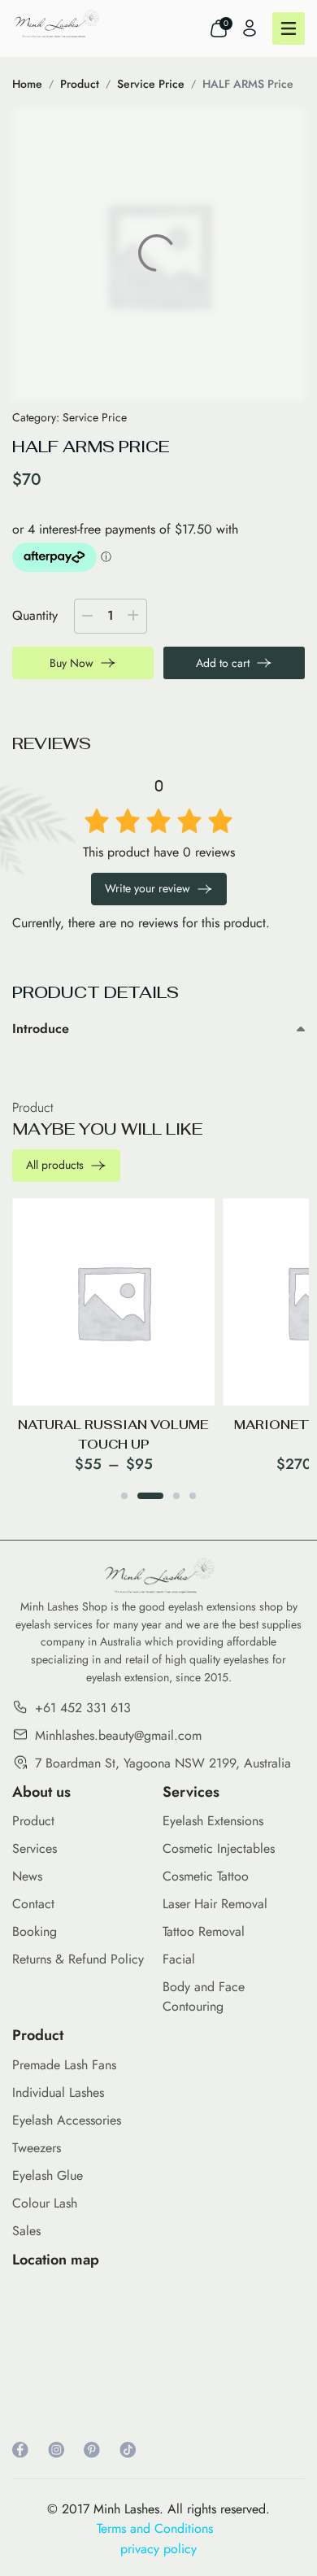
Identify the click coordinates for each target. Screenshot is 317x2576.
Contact (33, 1904)
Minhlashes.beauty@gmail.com (118, 1735)
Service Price (151, 84)
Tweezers (37, 2148)
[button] (124, 1496)
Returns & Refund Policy (78, 1959)
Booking (35, 1931)
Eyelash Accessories (67, 2120)
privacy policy (158, 2549)
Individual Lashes (58, 2092)
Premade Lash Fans (64, 2065)
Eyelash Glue (48, 2175)
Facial (179, 1959)
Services (35, 1848)
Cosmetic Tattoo (206, 1876)
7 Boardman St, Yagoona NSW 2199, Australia (163, 1763)
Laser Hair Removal (215, 1904)
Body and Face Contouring (204, 1996)
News (27, 1876)
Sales (26, 2231)
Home (27, 84)
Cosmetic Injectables (219, 1848)
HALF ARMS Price (248, 84)
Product (80, 84)
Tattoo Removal (204, 1931)
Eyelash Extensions (213, 1821)
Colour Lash (45, 2203)
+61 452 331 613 (83, 1708)
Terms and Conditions (159, 2528)
